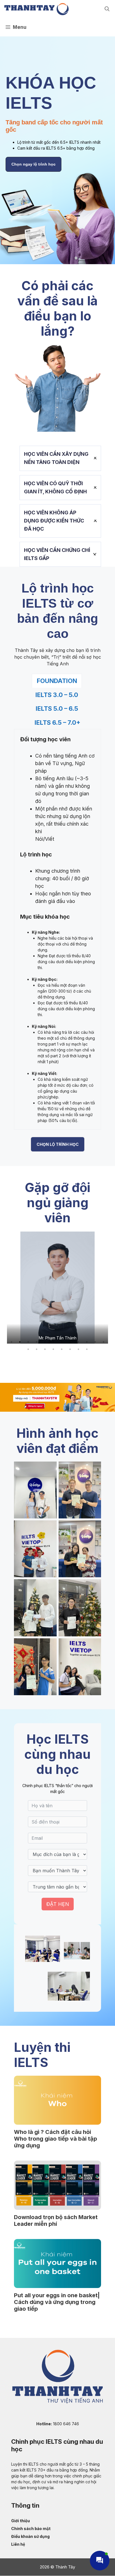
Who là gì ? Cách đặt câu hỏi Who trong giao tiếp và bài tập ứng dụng (56, 2139)
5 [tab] (45, 1342)
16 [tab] (53, 1349)
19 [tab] (78, 1349)
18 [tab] (70, 1349)
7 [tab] (62, 1342)
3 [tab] (28, 1342)
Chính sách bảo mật (31, 2529)
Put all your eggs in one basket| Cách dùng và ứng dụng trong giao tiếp (57, 2302)
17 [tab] (62, 1349)
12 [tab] (104, 1342)
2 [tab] (20, 1342)
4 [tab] (37, 1342)
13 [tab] (28, 1349)
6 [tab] (53, 1342)
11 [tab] (95, 1342)
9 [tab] (78, 1342)
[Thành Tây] (36, 9)
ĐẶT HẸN (58, 1904)
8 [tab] (70, 1342)
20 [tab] (87, 1349)
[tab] (57, 681)
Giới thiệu (21, 2521)
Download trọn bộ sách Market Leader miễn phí (56, 2220)
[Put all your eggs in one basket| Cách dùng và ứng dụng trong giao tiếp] (57, 2264)
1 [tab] (11, 1342)
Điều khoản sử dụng (30, 2536)
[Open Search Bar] (107, 9)
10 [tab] (87, 1342)
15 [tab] (45, 1349)
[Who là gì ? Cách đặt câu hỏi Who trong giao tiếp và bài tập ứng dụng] (57, 2100)
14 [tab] (37, 1349)
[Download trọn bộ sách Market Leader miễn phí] (57, 2185)
